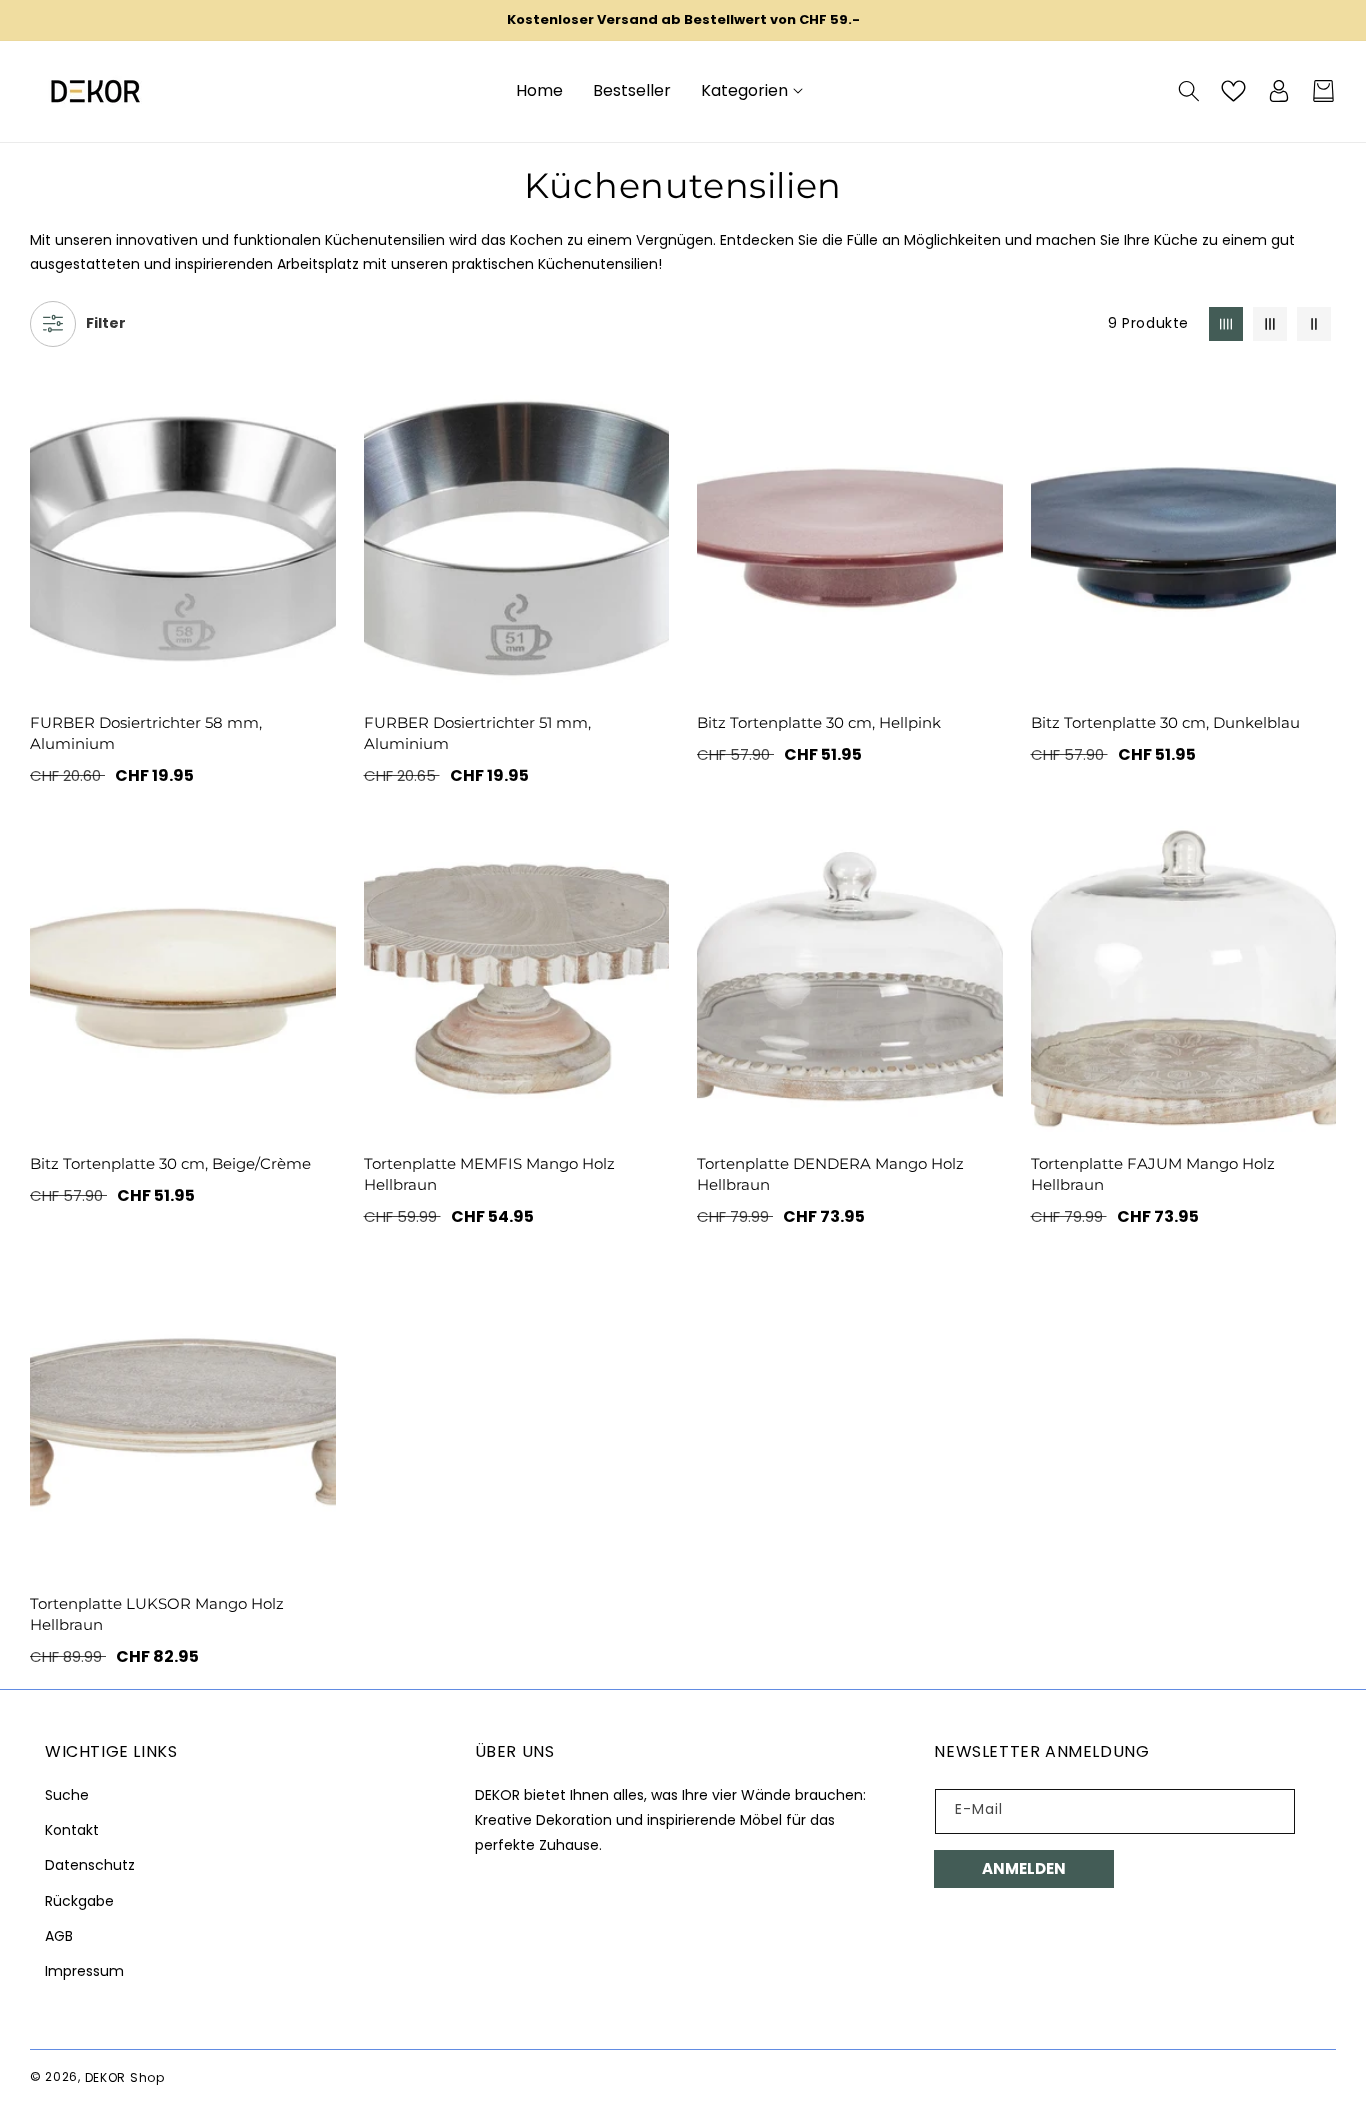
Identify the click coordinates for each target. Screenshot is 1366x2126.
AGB (59, 1936)
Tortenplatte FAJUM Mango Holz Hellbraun (1153, 1174)
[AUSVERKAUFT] (317, 501)
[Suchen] (1188, 91)
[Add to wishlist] (317, 415)
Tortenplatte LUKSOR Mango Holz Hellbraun (157, 1614)
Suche (67, 1795)
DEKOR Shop (125, 2077)
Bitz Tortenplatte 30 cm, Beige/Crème (170, 1163)
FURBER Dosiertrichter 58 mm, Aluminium (146, 733)
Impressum (84, 1971)
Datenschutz (90, 1865)
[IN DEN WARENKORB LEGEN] (650, 941)
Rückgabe (79, 1901)
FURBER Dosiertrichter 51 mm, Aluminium (477, 733)
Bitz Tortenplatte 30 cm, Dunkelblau (1165, 722)
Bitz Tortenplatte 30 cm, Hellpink (819, 722)
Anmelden (1024, 1868)
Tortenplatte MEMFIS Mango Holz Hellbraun (489, 1174)
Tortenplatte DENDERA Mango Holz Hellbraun (830, 1174)
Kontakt (72, 1830)
